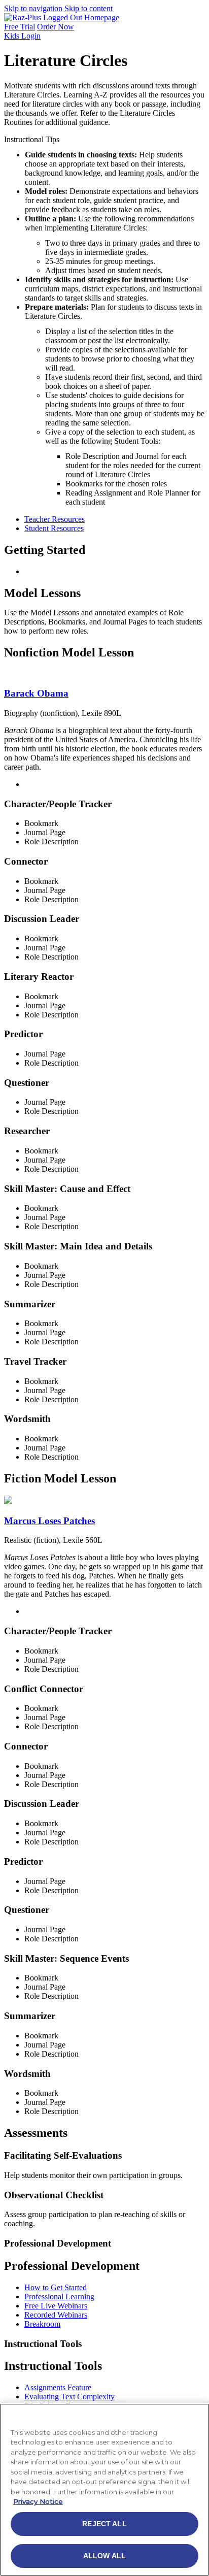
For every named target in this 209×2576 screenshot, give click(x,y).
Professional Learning (59, 2297)
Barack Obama (36, 693)
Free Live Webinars (56, 2306)
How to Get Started (56, 2287)
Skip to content (89, 8)
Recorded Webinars (56, 2315)
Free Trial (20, 27)
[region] (104, 2490)
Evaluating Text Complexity (69, 2397)
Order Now (56, 27)
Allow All (104, 2556)
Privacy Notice (38, 2501)
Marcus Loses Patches (49, 1521)
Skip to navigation (33, 8)
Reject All (104, 2524)
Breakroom (42, 2324)
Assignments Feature (58, 2387)
